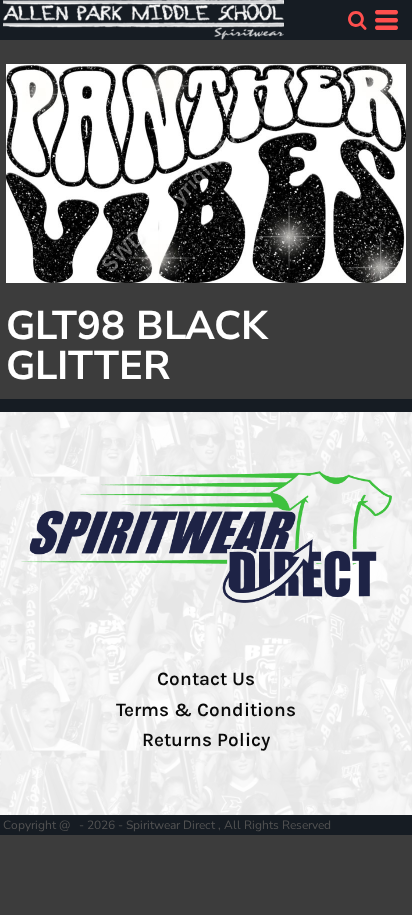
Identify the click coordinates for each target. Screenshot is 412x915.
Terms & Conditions (206, 710)
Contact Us (206, 679)
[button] (357, 20)
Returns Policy (206, 740)
